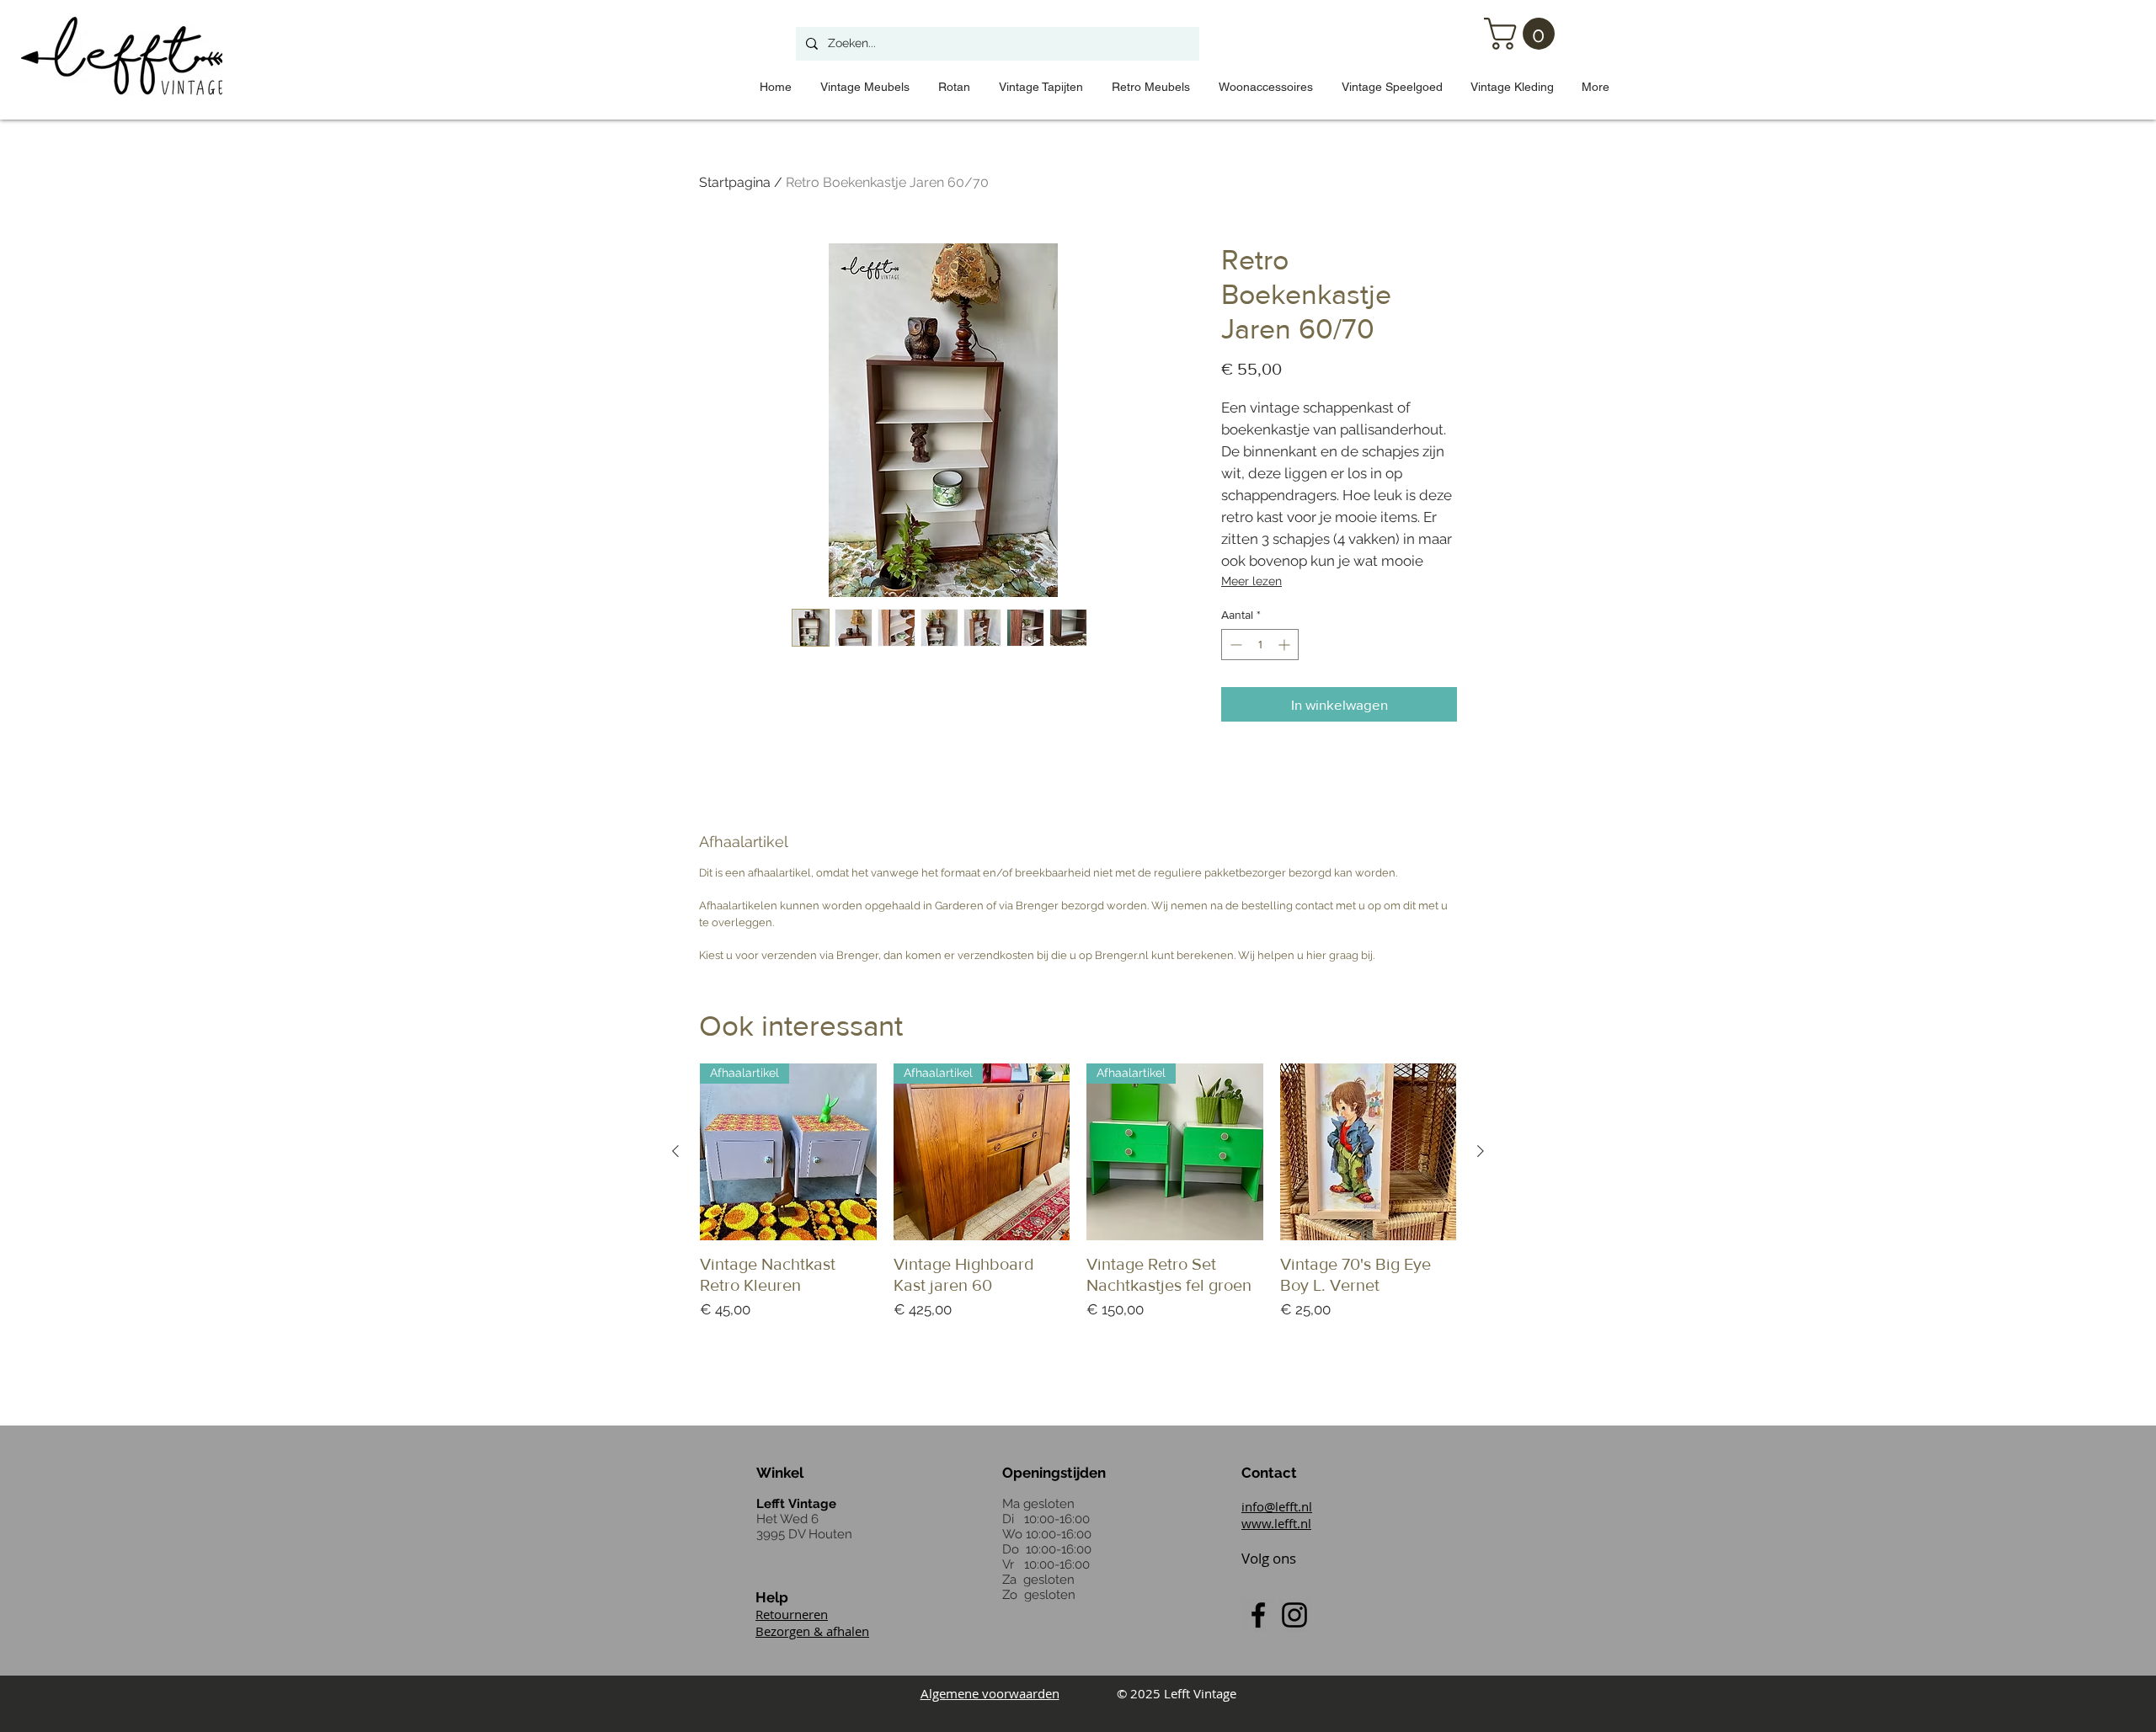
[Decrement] (1234, 645)
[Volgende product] (1481, 1151)
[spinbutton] (1260, 645)
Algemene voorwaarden (990, 1693)
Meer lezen (1251, 581)
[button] (1523, 34)
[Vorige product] (675, 1151)
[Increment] (1286, 645)
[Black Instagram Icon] (1294, 1615)
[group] (1078, 1213)
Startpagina (735, 182)
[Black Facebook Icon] (1258, 1615)
